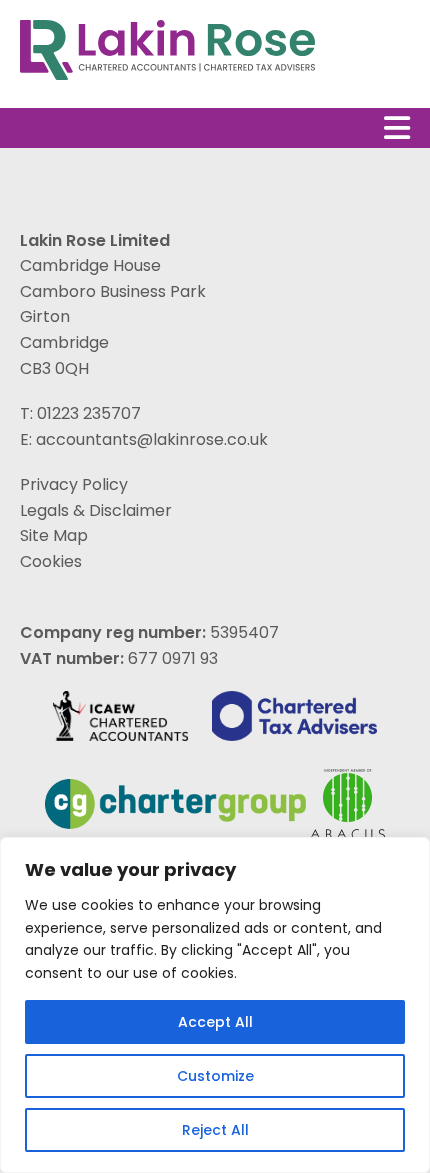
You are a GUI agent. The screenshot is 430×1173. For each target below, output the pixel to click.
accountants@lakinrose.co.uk (152, 439)
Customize (215, 1076)
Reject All (215, 1130)
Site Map (54, 535)
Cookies (51, 561)
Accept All (215, 1022)
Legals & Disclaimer (96, 510)
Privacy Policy (74, 484)
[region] (215, 1005)
